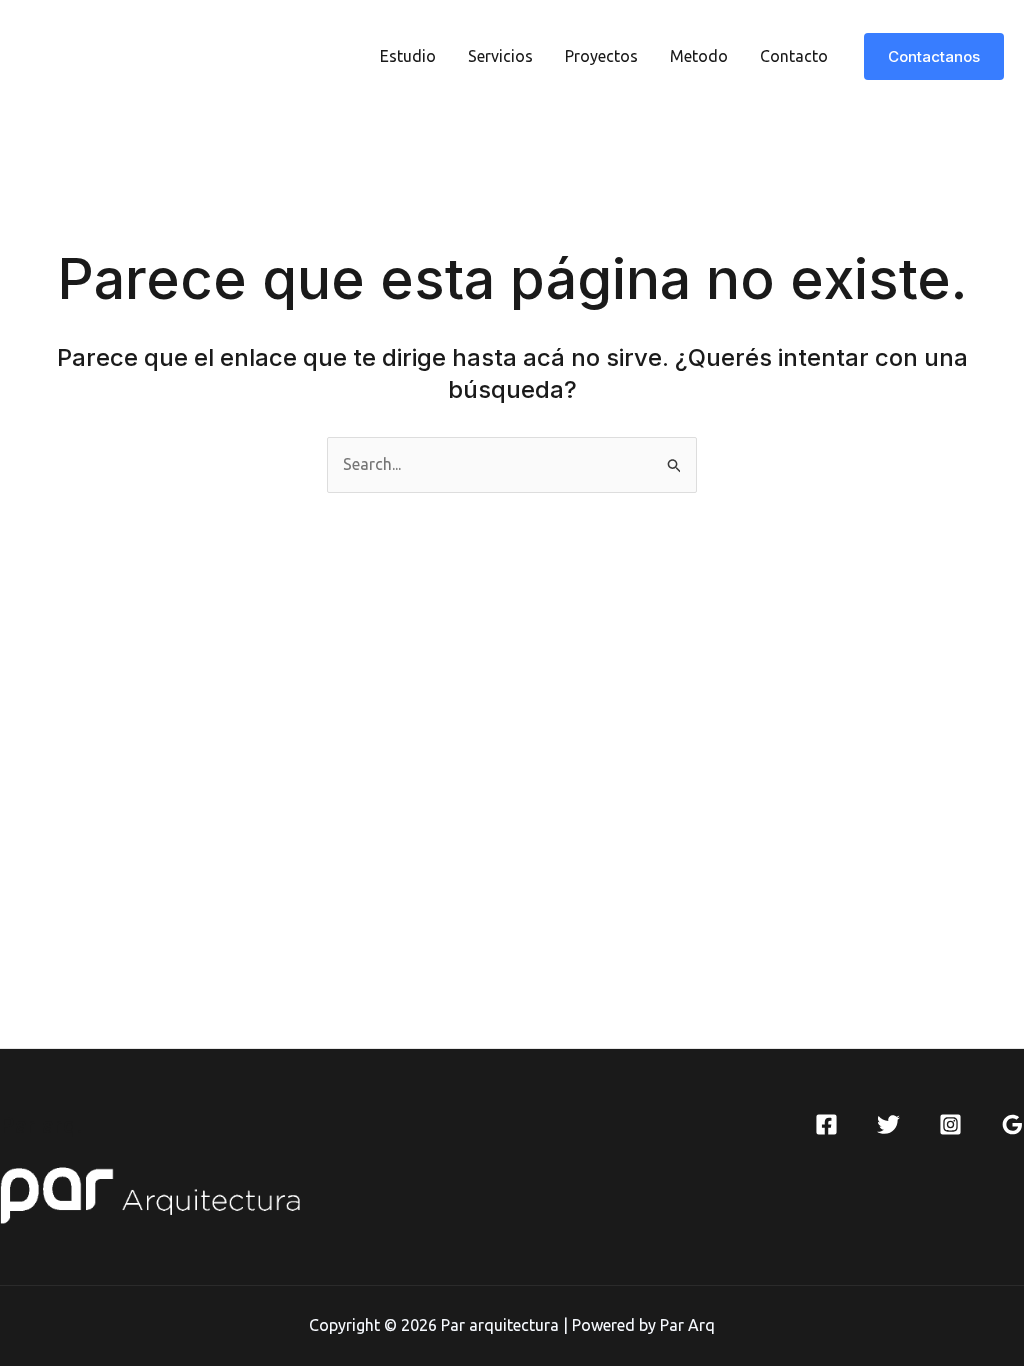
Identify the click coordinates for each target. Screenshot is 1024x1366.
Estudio (408, 56)
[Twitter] (888, 1124)
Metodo (699, 56)
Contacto (794, 56)
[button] (934, 56)
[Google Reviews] (1012, 1124)
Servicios (500, 56)
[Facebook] (826, 1124)
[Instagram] (950, 1124)
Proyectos (601, 56)
